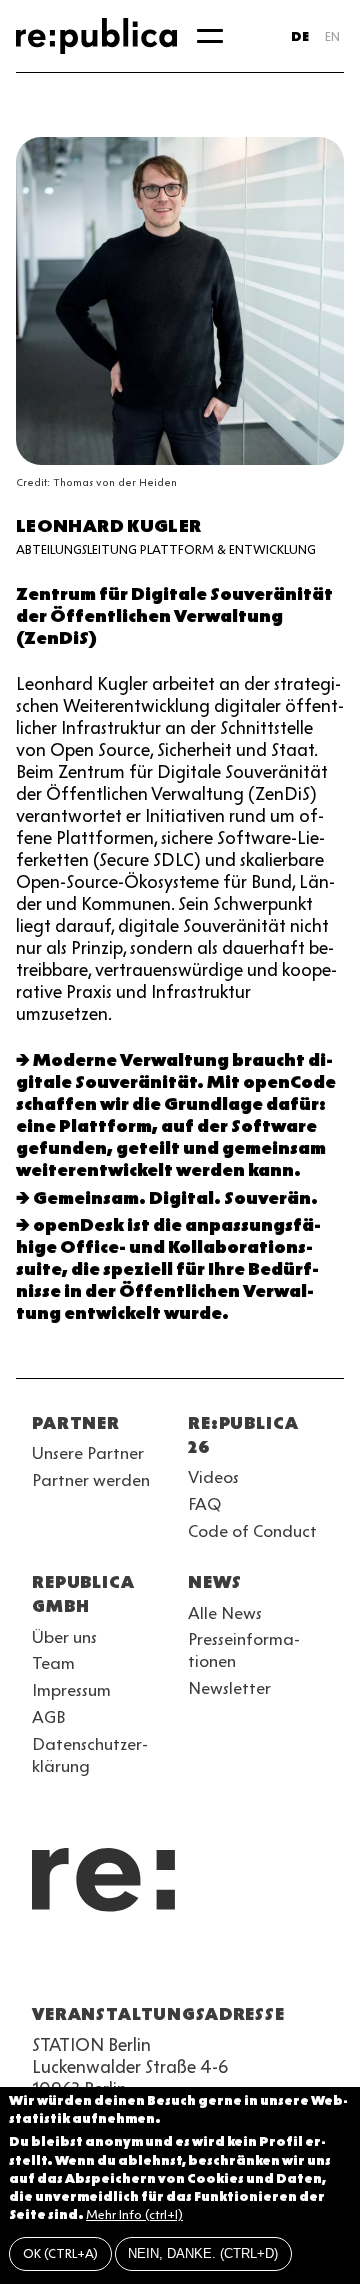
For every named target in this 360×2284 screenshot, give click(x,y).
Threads (260, 1966)
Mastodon (152, 1966)
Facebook (296, 1966)
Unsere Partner (88, 1453)
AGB (49, 1717)
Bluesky (116, 1966)
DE (300, 36)
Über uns (64, 1637)
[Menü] (210, 36)
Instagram (80, 1966)
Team (53, 1663)
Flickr (224, 1966)
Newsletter (229, 1688)
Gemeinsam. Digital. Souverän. (175, 1198)
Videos (213, 1477)
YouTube (44, 1966)
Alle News (225, 1613)
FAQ (204, 1504)
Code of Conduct (252, 1531)
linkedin (188, 1966)
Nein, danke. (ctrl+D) (203, 2253)
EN (332, 36)
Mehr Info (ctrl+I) (134, 2214)
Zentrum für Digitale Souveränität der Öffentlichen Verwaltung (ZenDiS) (174, 616)
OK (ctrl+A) (60, 2253)
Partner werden (91, 1480)
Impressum (71, 1690)
